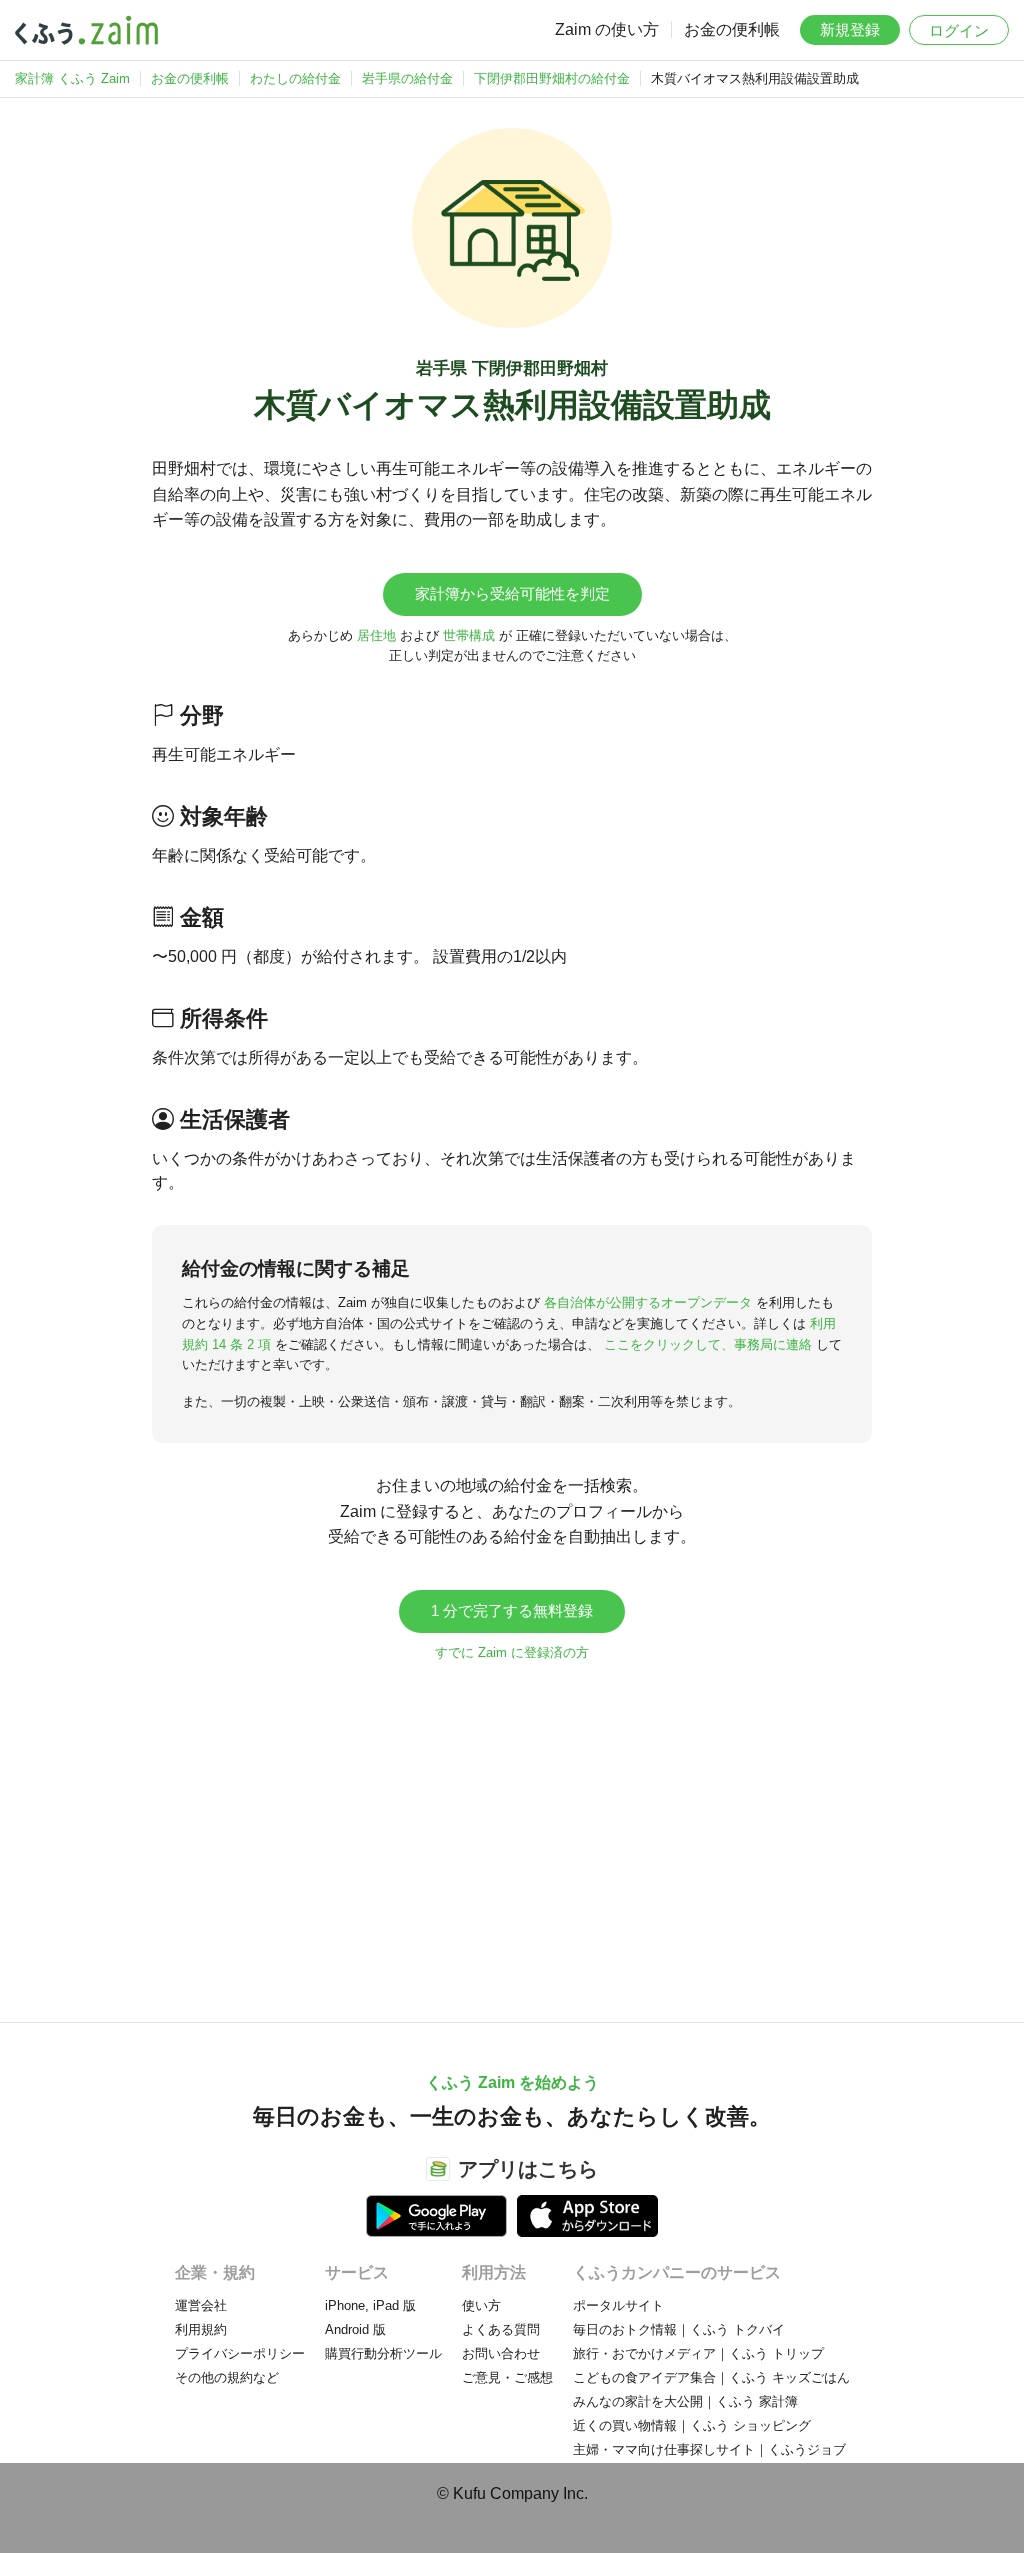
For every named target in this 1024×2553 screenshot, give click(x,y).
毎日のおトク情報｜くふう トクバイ (679, 2329)
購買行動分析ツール (383, 2353)
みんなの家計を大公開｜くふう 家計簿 (685, 2401)
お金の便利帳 (732, 29)
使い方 (481, 2305)
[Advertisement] (512, 1832)
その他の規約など (227, 2377)
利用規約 (201, 2329)
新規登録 (850, 29)
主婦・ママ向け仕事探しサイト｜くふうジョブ (709, 2449)
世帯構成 (469, 635)
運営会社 (201, 2305)
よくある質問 (501, 2329)
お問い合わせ (501, 2353)
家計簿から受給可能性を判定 (512, 593)
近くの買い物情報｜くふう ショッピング (692, 2425)
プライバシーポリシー (240, 2353)
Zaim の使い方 (607, 29)
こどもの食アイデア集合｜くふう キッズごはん (711, 2377)
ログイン (959, 30)
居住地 (376, 635)
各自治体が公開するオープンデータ (648, 1302)
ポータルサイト (618, 2305)
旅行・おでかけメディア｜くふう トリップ (698, 2353)
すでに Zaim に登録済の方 (512, 1652)
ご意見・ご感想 (507, 2377)
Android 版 (355, 2329)
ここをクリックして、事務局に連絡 (708, 1344)
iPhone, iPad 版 (370, 2305)
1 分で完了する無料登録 (512, 1610)
